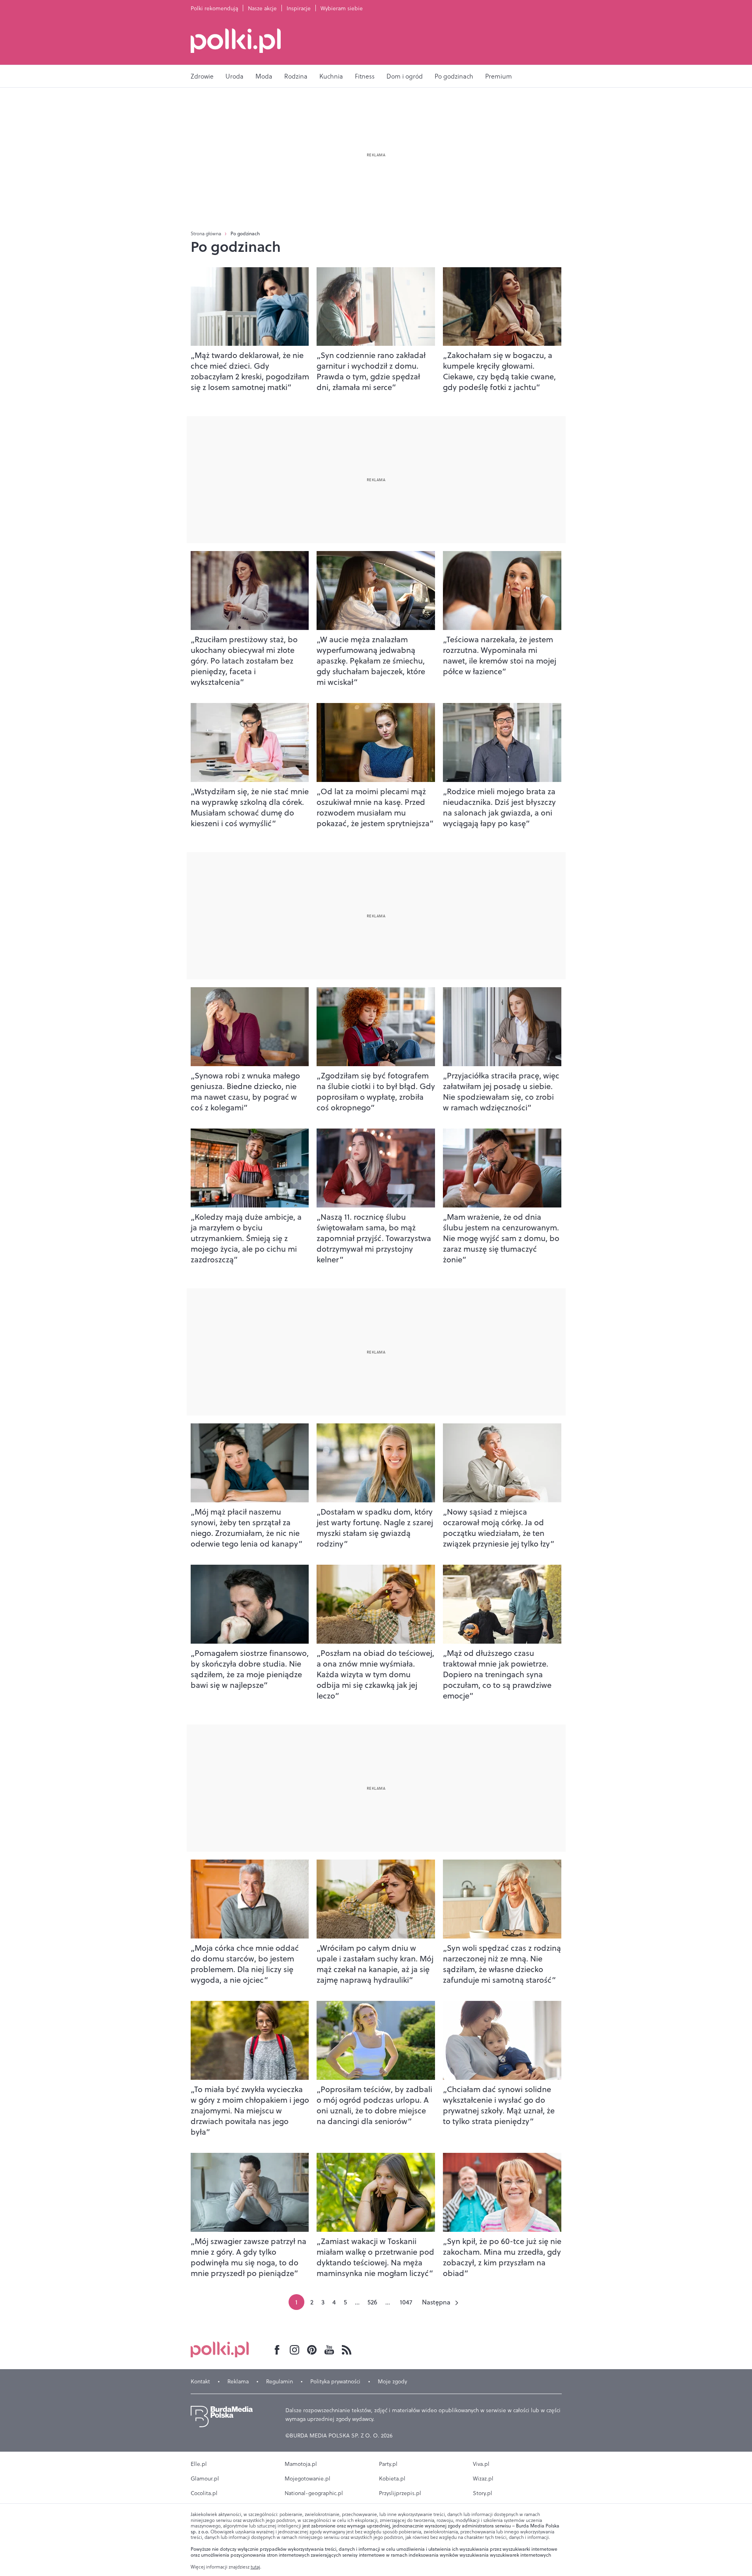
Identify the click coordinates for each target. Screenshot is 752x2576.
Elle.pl (199, 2464)
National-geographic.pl (314, 2493)
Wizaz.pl (483, 2479)
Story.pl (483, 2493)
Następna (436, 2302)
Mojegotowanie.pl (308, 2479)
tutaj (255, 2567)
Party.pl (388, 2464)
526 (372, 2302)
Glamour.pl (205, 2479)
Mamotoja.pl (301, 2464)
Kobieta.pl (392, 2479)
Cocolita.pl (204, 2493)
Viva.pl (481, 2464)
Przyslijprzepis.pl (400, 2493)
